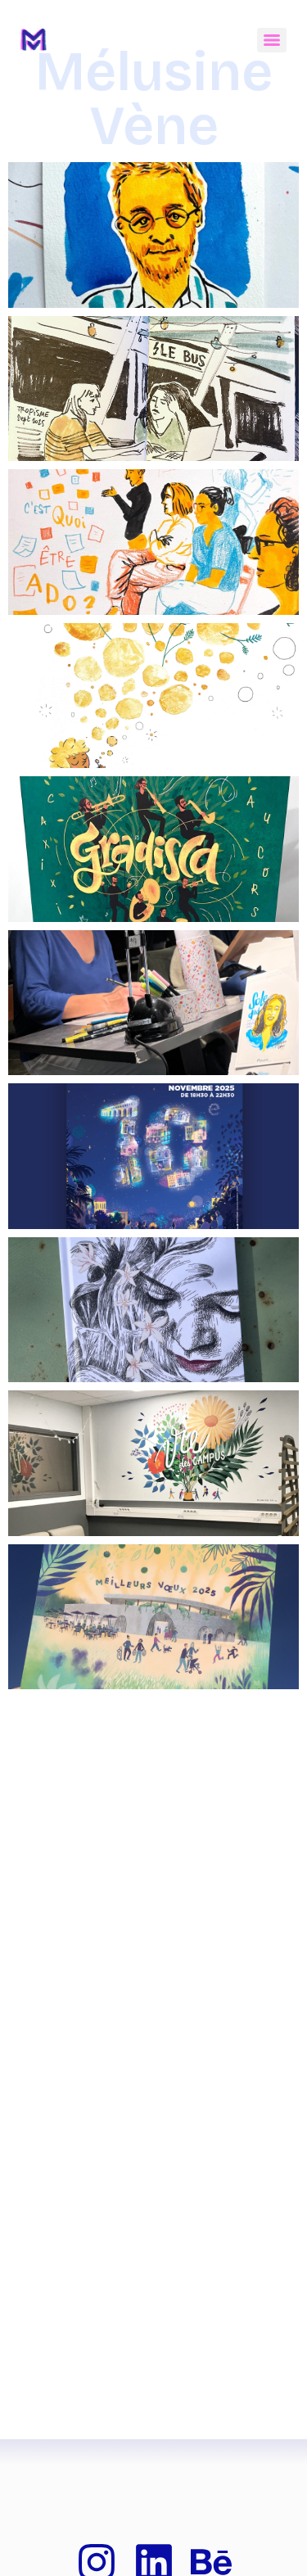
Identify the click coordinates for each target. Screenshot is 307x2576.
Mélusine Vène (154, 99)
